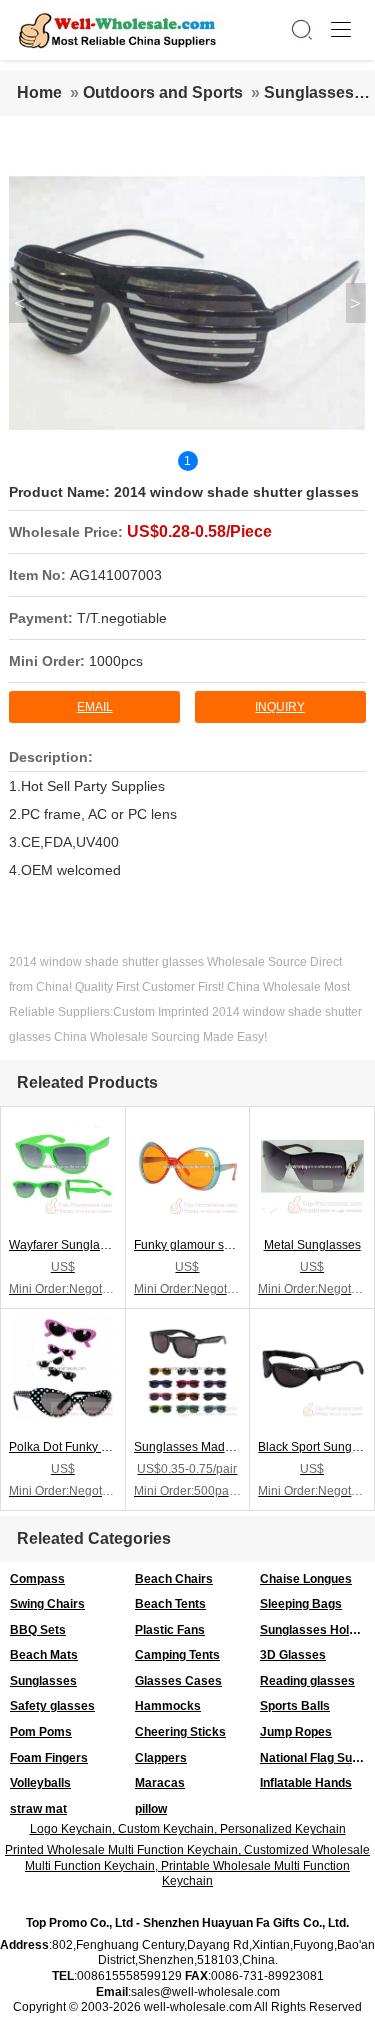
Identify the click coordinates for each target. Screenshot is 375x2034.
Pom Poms (41, 1732)
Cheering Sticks (180, 1732)
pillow (151, 1809)
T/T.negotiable (122, 618)
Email (95, 707)
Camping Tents (177, 1655)
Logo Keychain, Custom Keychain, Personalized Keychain (188, 1829)
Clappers (161, 1758)
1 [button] (187, 461)
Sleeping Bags (301, 1604)
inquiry (280, 707)
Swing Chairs (47, 1604)
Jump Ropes (296, 1732)
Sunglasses (309, 92)
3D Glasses (293, 1655)
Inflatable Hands (306, 1783)
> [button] (355, 303)
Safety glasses (52, 1706)
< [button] (19, 303)
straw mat (38, 1809)
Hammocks (168, 1706)
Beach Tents (170, 1604)
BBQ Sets (38, 1630)
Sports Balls (295, 1706)
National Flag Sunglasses (317, 1758)
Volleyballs (40, 1783)
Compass (37, 1579)
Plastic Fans (170, 1630)
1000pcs (116, 661)
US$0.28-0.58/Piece (199, 531)
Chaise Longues (306, 1579)
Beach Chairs (174, 1579)
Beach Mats (44, 1655)
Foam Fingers (49, 1758)
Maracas (160, 1783)
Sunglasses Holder (314, 1630)
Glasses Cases (178, 1681)
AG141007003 (116, 575)
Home (39, 92)
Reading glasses (307, 1681)
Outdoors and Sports (163, 92)
